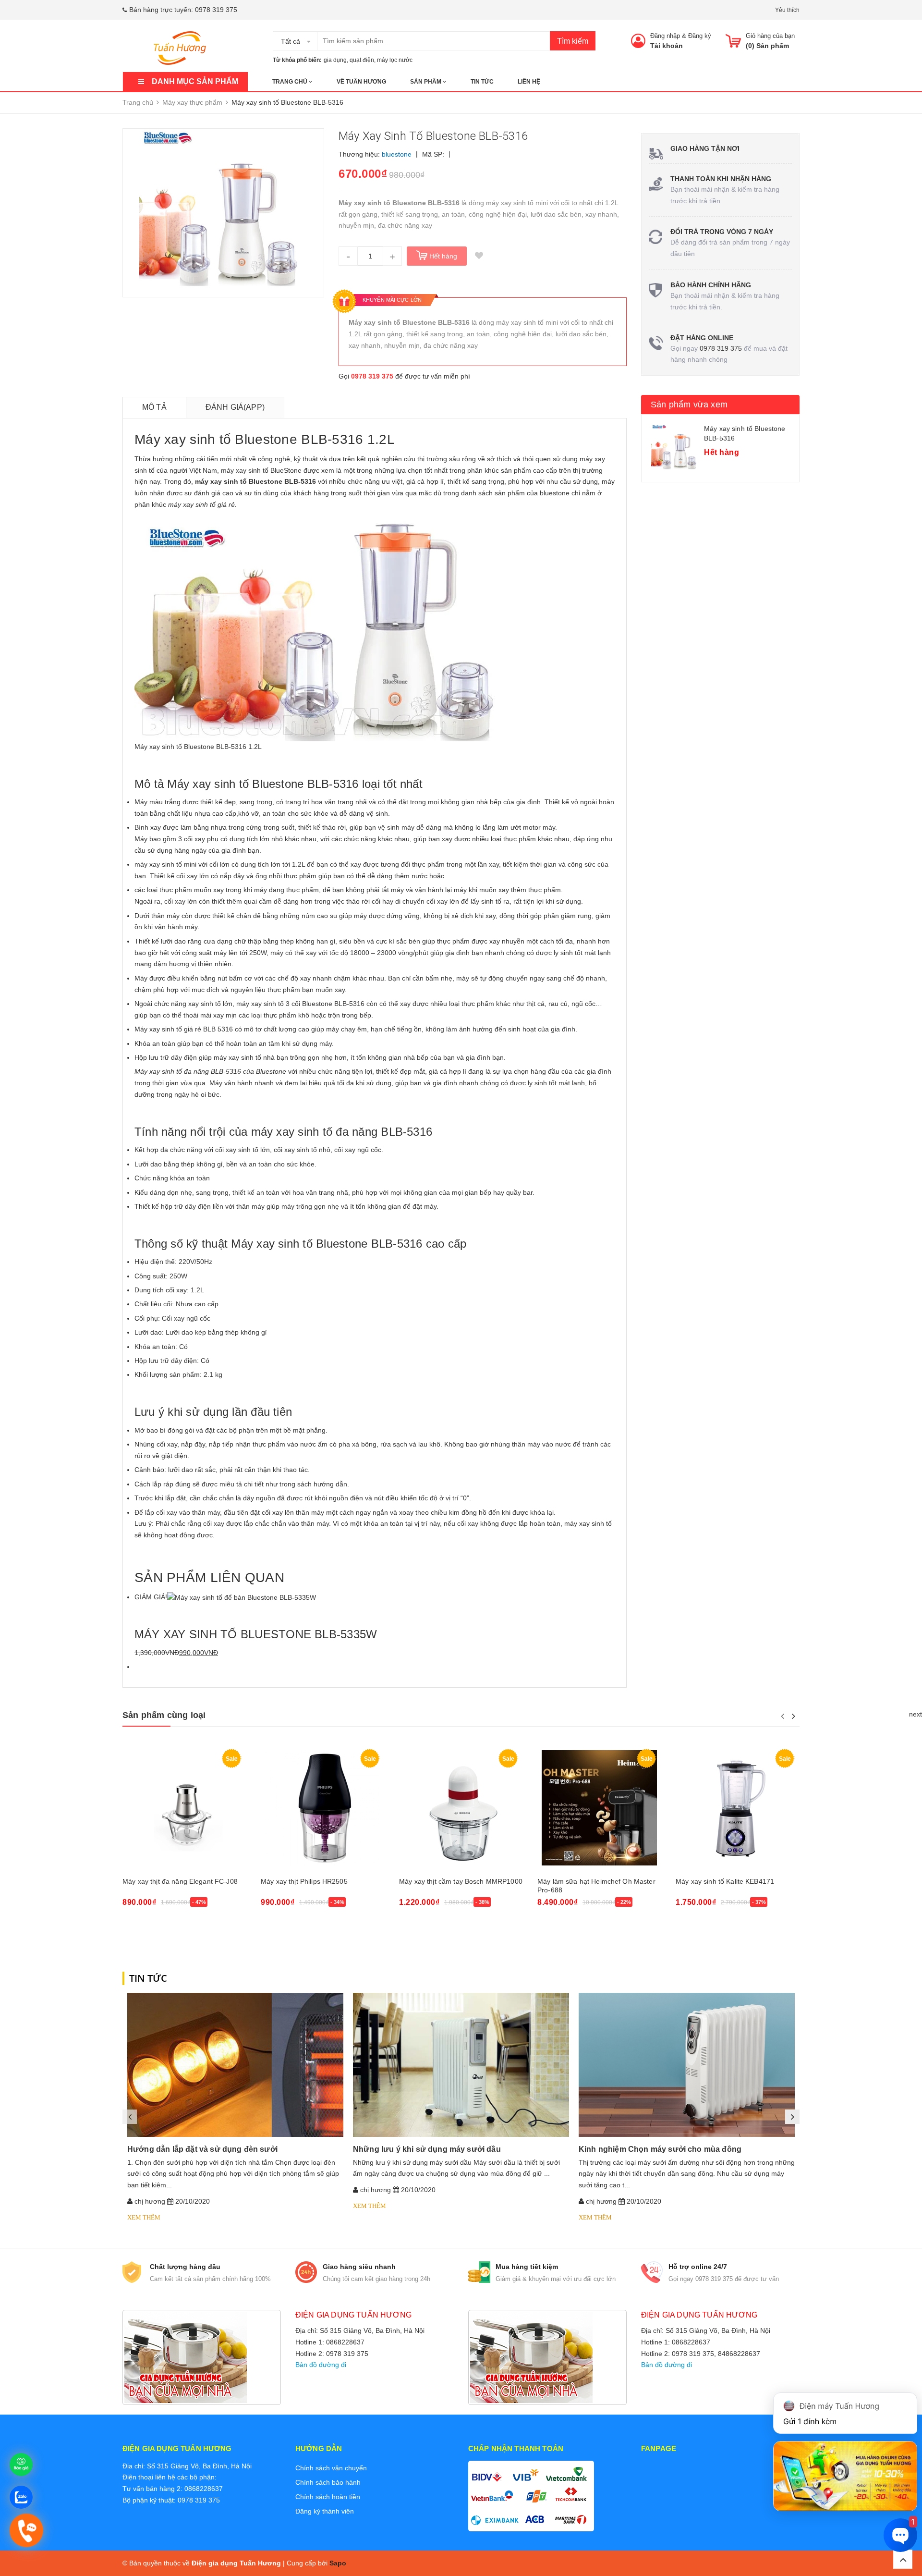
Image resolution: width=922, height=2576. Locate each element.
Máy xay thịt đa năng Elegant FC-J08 (180, 1881)
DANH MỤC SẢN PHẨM (195, 81)
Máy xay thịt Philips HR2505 (304, 1881)
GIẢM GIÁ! (151, 1597)
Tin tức (482, 82)
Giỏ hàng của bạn (770, 36)
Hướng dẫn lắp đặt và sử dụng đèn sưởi (202, 2149)
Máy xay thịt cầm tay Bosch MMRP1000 (461, 1881)
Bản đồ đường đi (321, 2365)
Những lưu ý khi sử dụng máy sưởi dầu (427, 2149)
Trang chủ (291, 82)
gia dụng (335, 60)
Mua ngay (143, 1928)
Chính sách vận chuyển (331, 2468)
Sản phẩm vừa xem (689, 405)
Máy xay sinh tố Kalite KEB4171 (725, 1881)
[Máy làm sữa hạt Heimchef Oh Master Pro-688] (599, 1808)
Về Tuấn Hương (361, 82)
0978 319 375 (216, 10)
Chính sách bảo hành (328, 2482)
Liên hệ (529, 82)
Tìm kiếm (573, 41)
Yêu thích (787, 10)
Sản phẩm (426, 82)
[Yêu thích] (479, 256)
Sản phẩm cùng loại (164, 1715)
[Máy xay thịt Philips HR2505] (323, 1808)
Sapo (338, 2563)
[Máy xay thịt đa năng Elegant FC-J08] (184, 1808)
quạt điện (362, 60)
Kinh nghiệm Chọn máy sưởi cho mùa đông (660, 2149)
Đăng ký (700, 36)
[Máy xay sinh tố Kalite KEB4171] (738, 1808)
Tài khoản (667, 46)
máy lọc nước (395, 60)
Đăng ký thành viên (325, 2511)
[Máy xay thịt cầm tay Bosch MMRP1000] (461, 1808)
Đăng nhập (665, 36)
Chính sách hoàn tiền (328, 2497)
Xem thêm (144, 2217)
